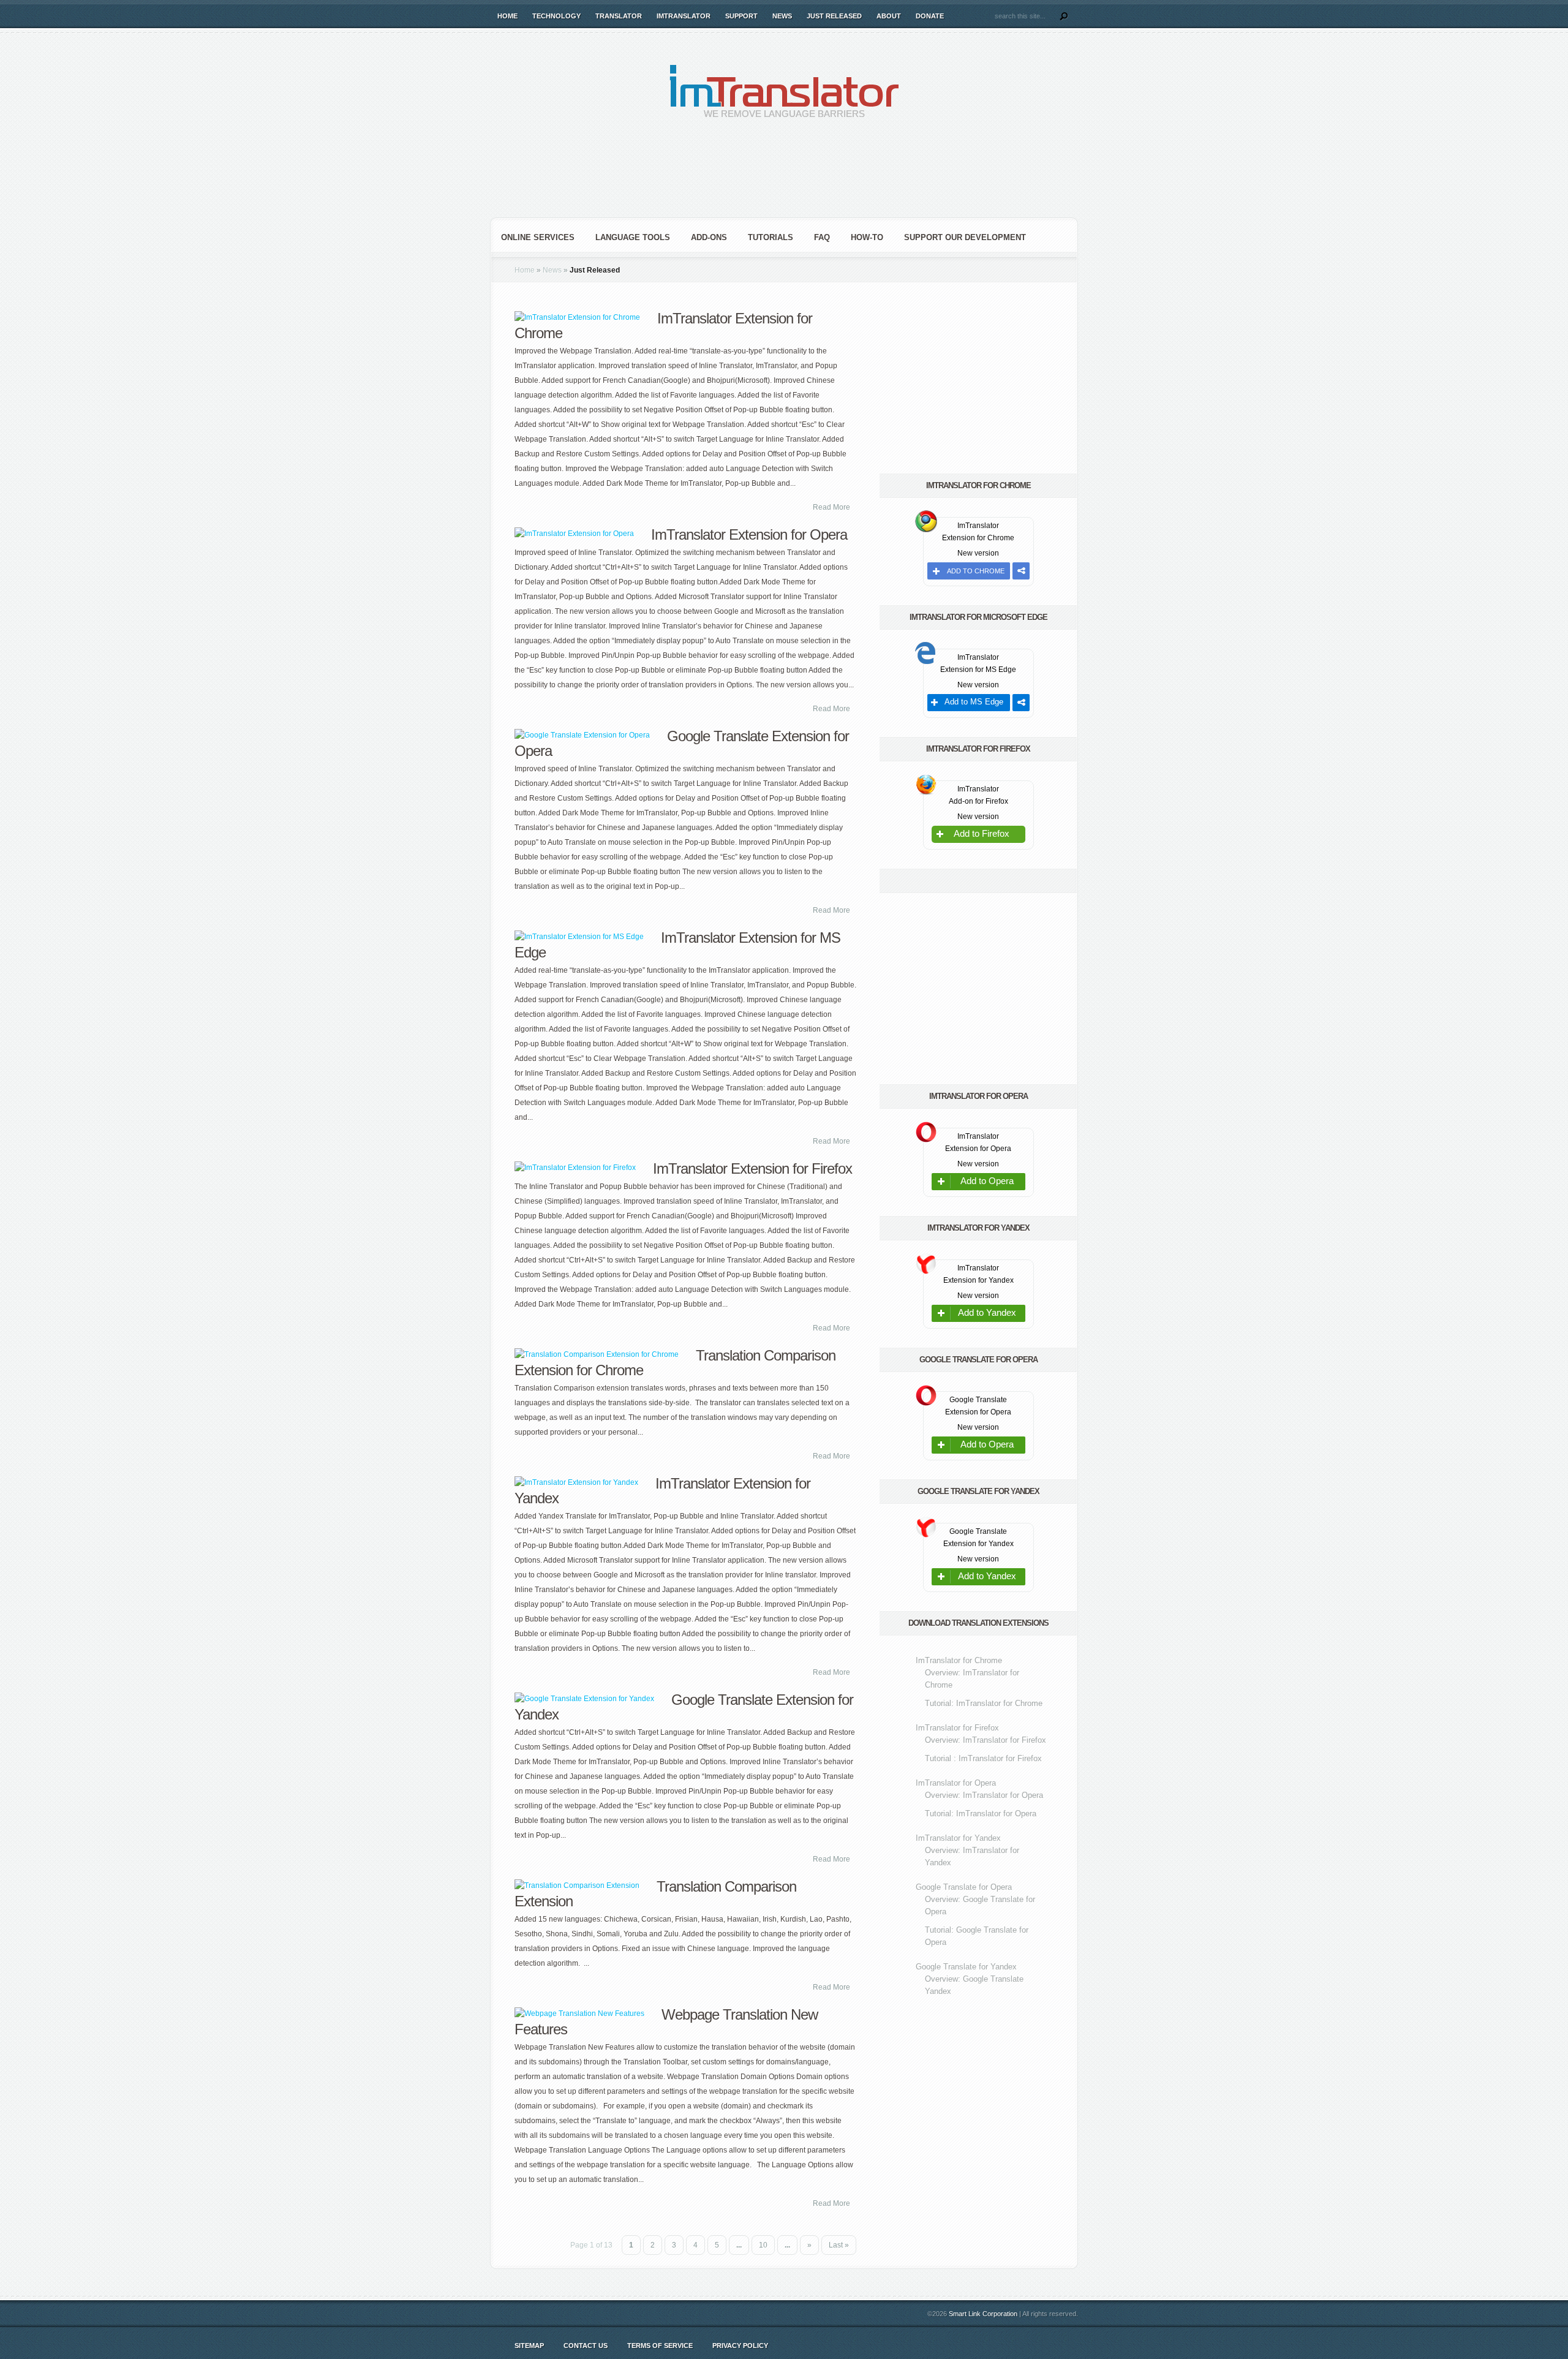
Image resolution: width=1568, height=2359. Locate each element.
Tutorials (771, 237)
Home (507, 16)
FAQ (822, 237)
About (889, 16)
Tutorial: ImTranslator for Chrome (984, 1703)
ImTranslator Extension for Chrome (663, 326)
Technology (556, 16)
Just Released (834, 16)
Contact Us (586, 2346)
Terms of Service (660, 2346)
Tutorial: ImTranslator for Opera (981, 1814)
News (782, 16)
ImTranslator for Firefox (957, 1728)
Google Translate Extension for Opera (682, 743)
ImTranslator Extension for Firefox (752, 1168)
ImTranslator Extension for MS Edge (677, 945)
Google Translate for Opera (964, 1887)
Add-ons (709, 237)
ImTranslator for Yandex (958, 1838)
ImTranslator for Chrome (959, 1660)
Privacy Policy (740, 2346)
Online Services (538, 237)
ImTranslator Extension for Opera (749, 534)
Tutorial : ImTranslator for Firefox (983, 1758)
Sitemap (529, 2346)
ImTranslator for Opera (956, 1783)
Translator (619, 16)
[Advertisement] (784, 178)
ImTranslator (684, 16)
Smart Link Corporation (983, 2314)
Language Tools (633, 237)
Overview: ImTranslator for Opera (984, 1795)
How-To (867, 237)
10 (763, 2245)
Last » (839, 2245)
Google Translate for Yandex (966, 1967)
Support (741, 16)
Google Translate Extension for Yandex (684, 1707)
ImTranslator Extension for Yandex (662, 1491)
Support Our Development (965, 237)
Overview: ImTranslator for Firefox (986, 1740)
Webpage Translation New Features (666, 2022)
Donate (930, 16)
